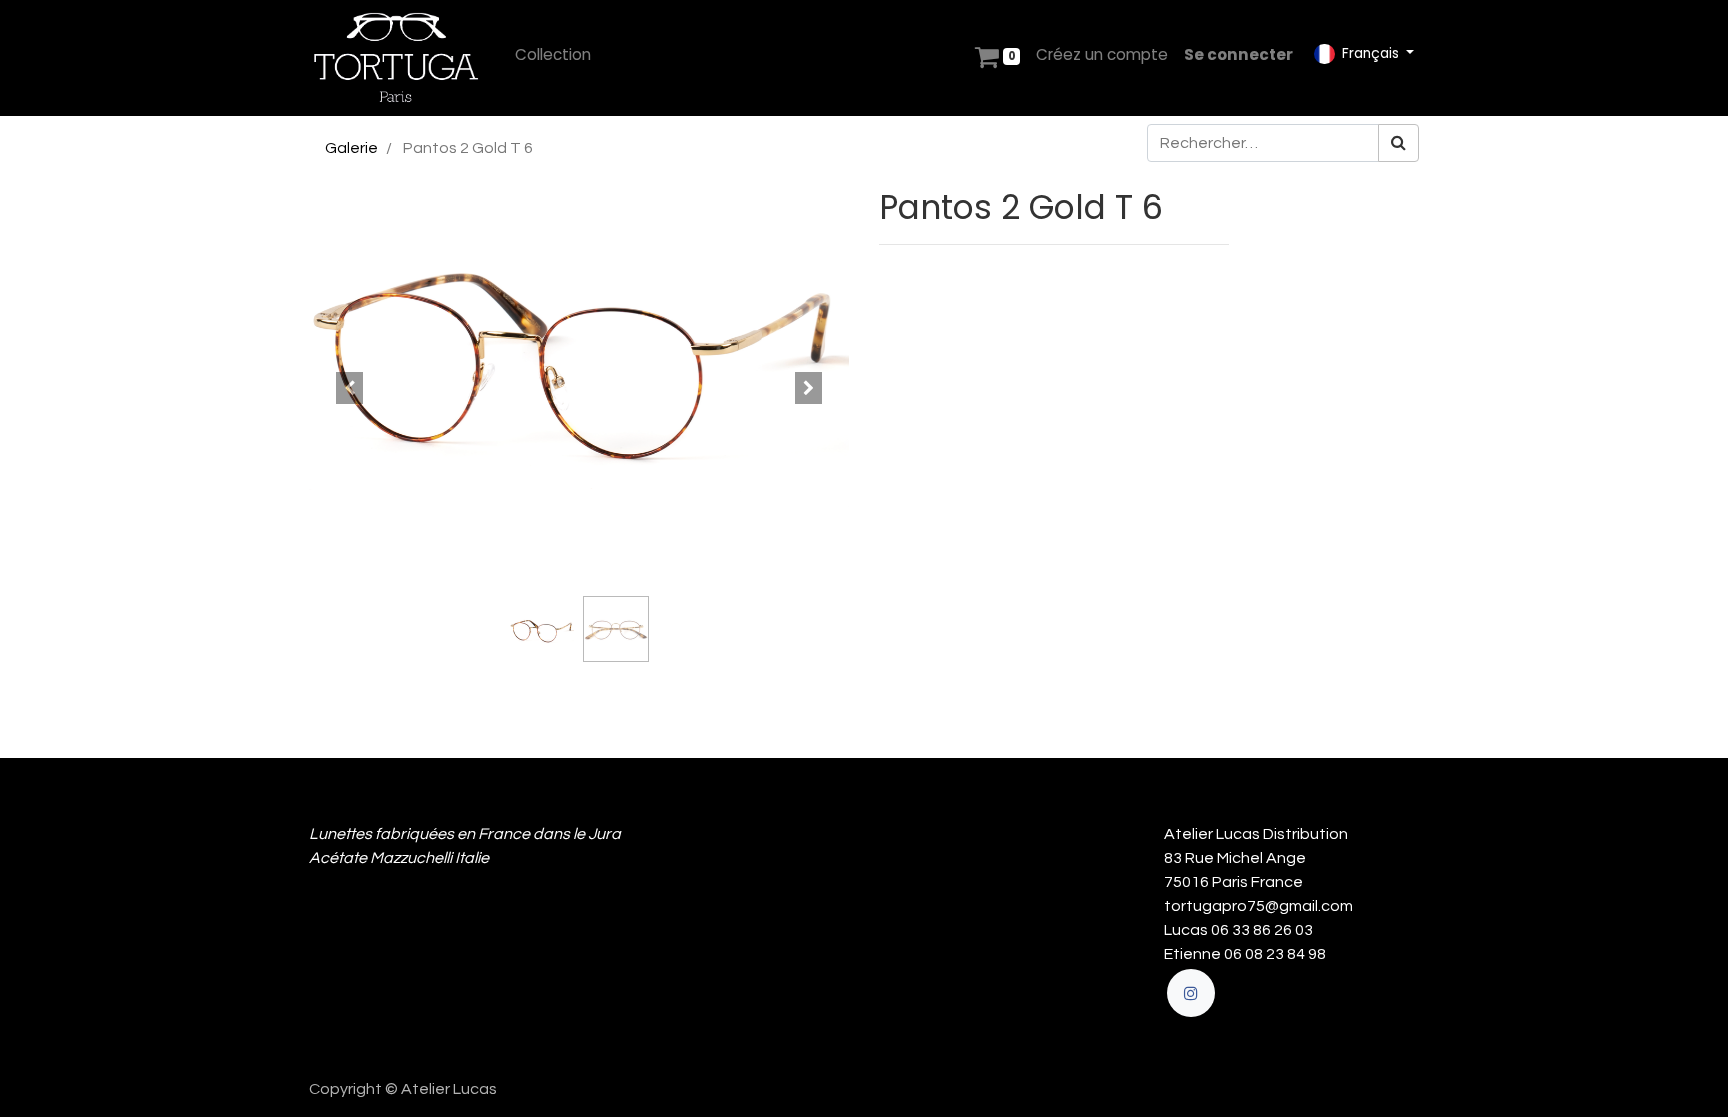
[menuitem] (553, 55)
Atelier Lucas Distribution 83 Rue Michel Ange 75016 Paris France (1259, 858)
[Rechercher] (1398, 143)
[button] (349, 388)
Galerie (351, 148)
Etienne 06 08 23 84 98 (1245, 954)
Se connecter (1238, 54)
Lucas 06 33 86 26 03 (1238, 930)
